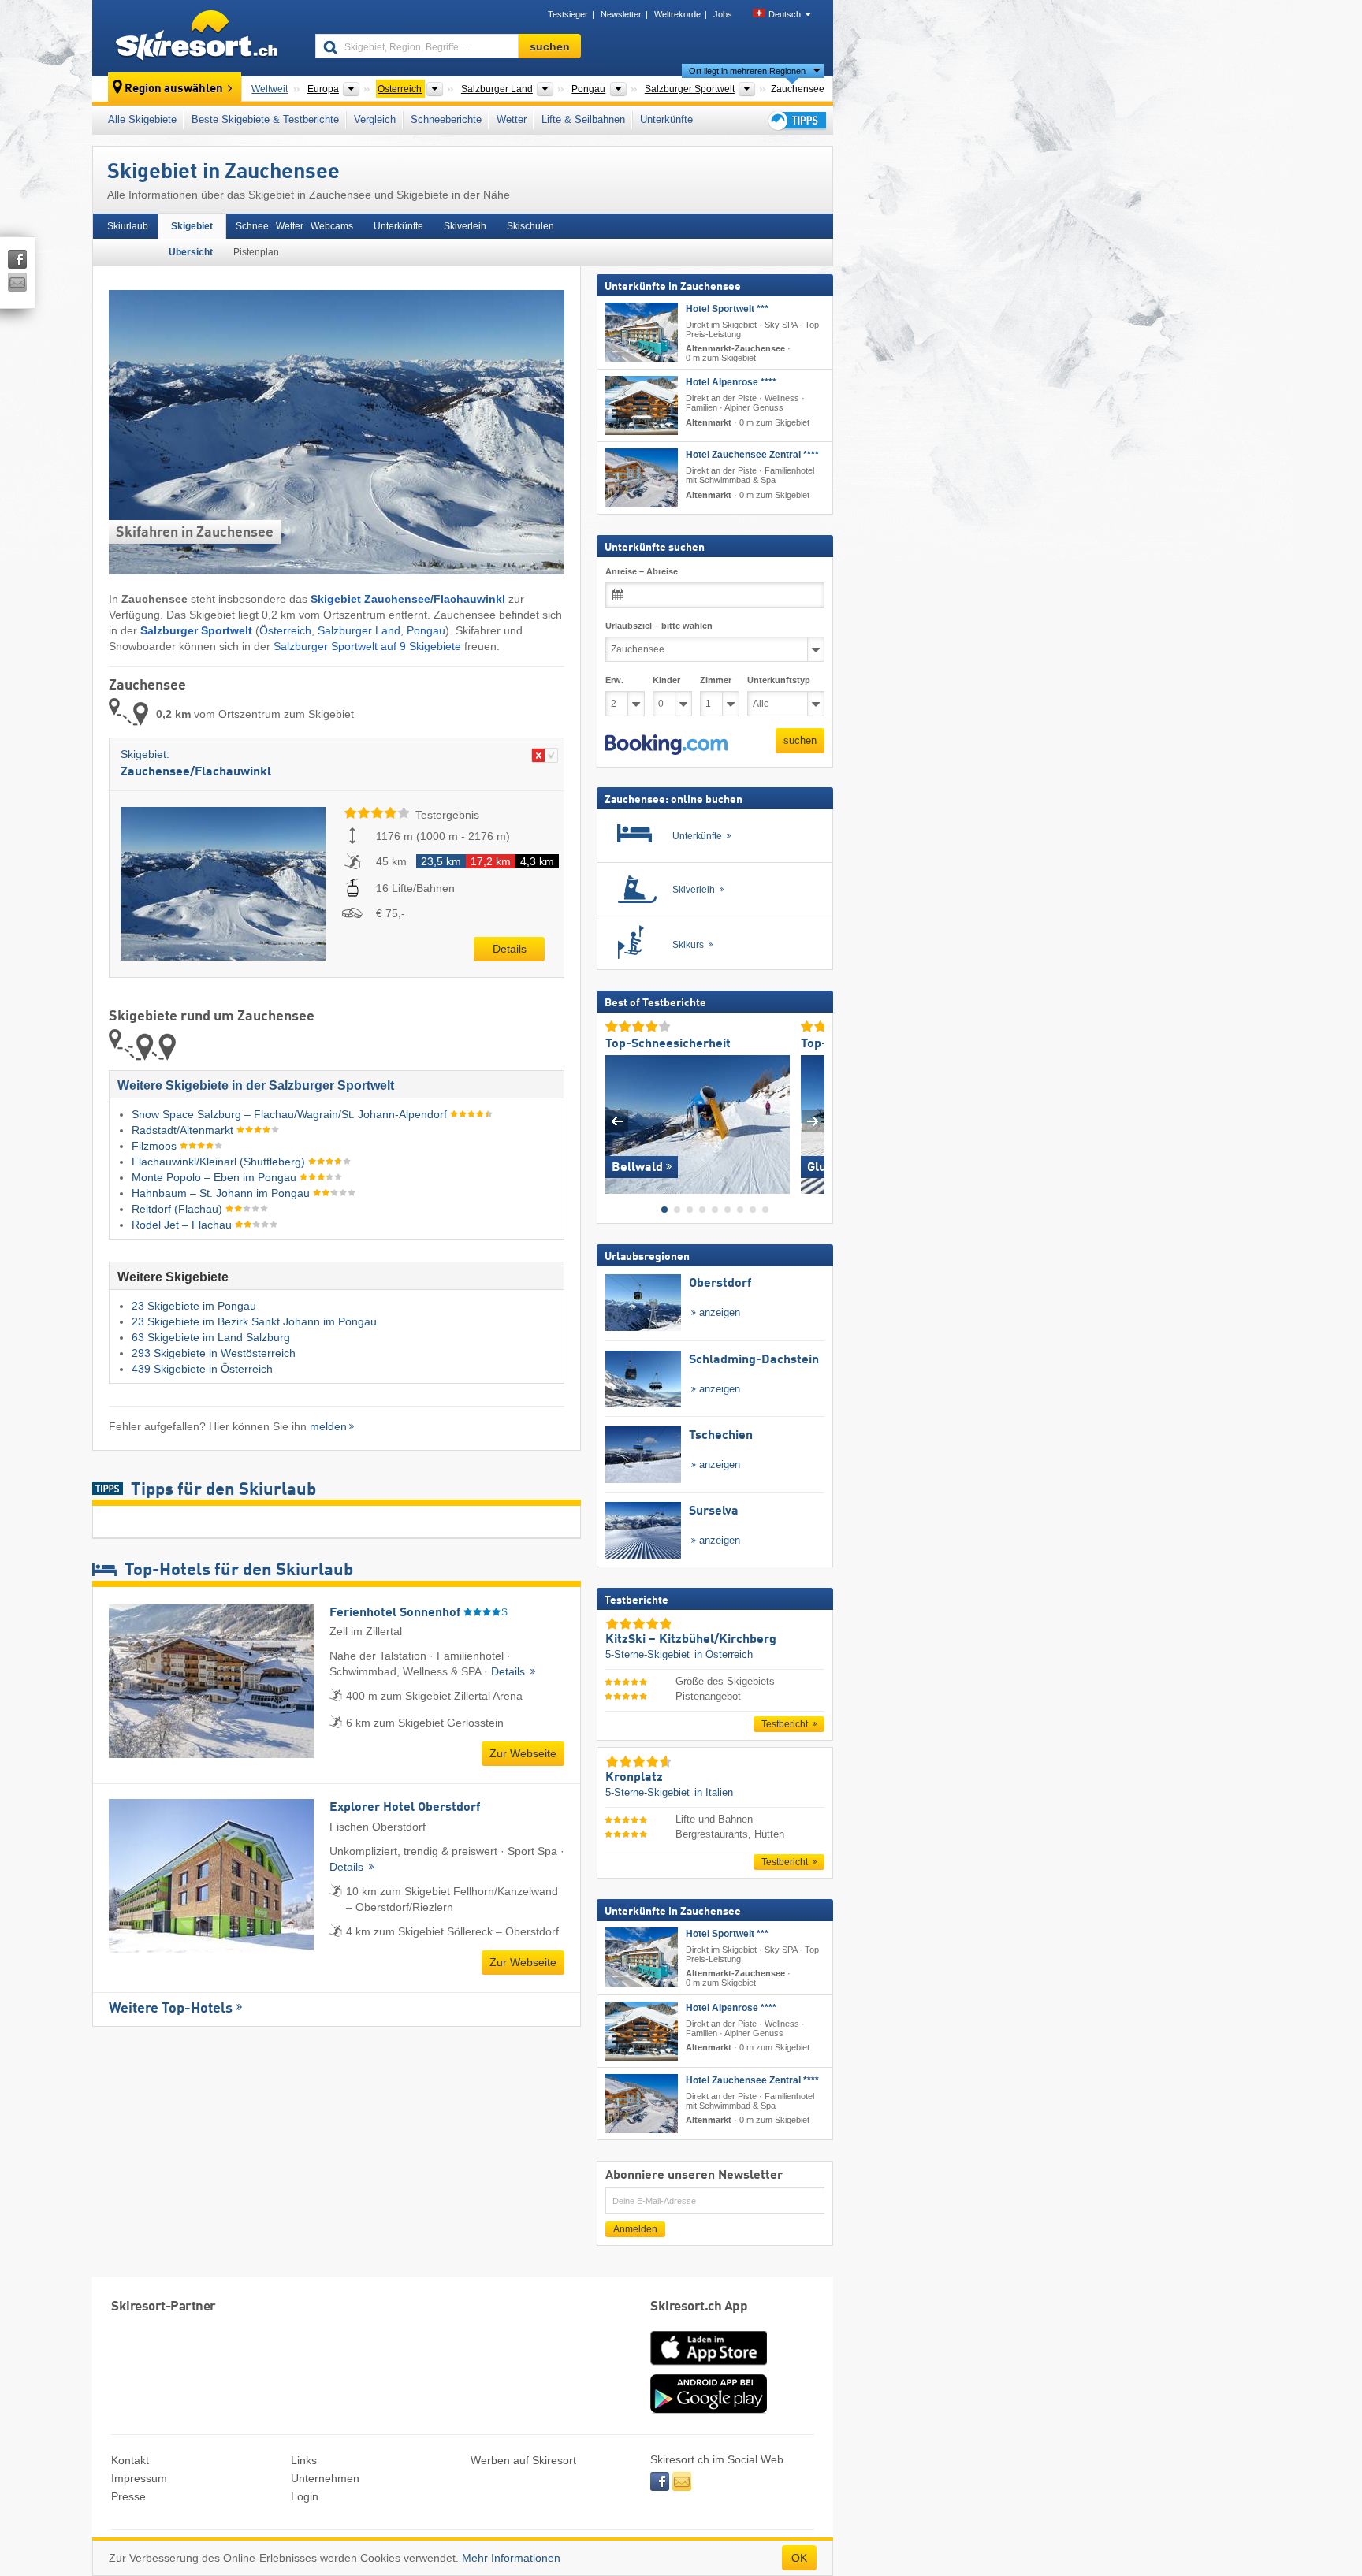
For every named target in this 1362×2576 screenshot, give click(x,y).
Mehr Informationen (511, 2558)
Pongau (426, 630)
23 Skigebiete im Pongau (194, 1306)
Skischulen (530, 226)
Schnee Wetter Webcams (294, 226)
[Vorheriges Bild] (617, 1121)
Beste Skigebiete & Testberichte (265, 119)
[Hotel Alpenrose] (642, 405)
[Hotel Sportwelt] (642, 332)
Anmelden (635, 2229)
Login (305, 2496)
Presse (128, 2496)
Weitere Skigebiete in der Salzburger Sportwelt (256, 1085)
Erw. (614, 680)
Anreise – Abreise (642, 571)
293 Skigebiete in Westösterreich (214, 1353)
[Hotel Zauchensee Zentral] (642, 478)
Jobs (723, 14)
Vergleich (375, 119)
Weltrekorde (677, 14)
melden (328, 1426)
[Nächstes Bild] (813, 1121)
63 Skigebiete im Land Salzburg (211, 1337)
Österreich (285, 630)
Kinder (666, 680)
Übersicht (191, 252)
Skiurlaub (128, 226)
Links (304, 2460)
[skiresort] (197, 38)
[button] (666, 745)
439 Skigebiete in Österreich (202, 1369)
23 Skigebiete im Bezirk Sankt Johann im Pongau (254, 1321)
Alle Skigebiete (142, 119)
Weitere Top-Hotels (171, 2009)
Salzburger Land (359, 630)
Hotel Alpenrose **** (731, 382)
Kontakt (130, 2460)
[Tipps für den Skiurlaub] (796, 120)
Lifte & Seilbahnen (583, 119)
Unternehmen (325, 2478)
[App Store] (709, 2366)
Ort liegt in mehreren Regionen (747, 71)
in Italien (714, 1792)
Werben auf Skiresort (523, 2460)
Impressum (139, 2478)
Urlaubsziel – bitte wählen (659, 626)
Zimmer (716, 680)
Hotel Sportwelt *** (727, 309)
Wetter (512, 119)
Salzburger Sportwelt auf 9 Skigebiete (367, 646)
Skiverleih (465, 226)
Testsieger (568, 14)
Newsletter (621, 14)
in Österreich (724, 1654)
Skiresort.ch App (699, 2307)
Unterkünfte (666, 119)
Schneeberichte (446, 119)
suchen (800, 740)
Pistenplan (256, 252)
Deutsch (785, 14)
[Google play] (709, 2410)
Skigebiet (192, 226)
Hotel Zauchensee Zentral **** (752, 455)
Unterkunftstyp (779, 680)
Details (510, 949)
